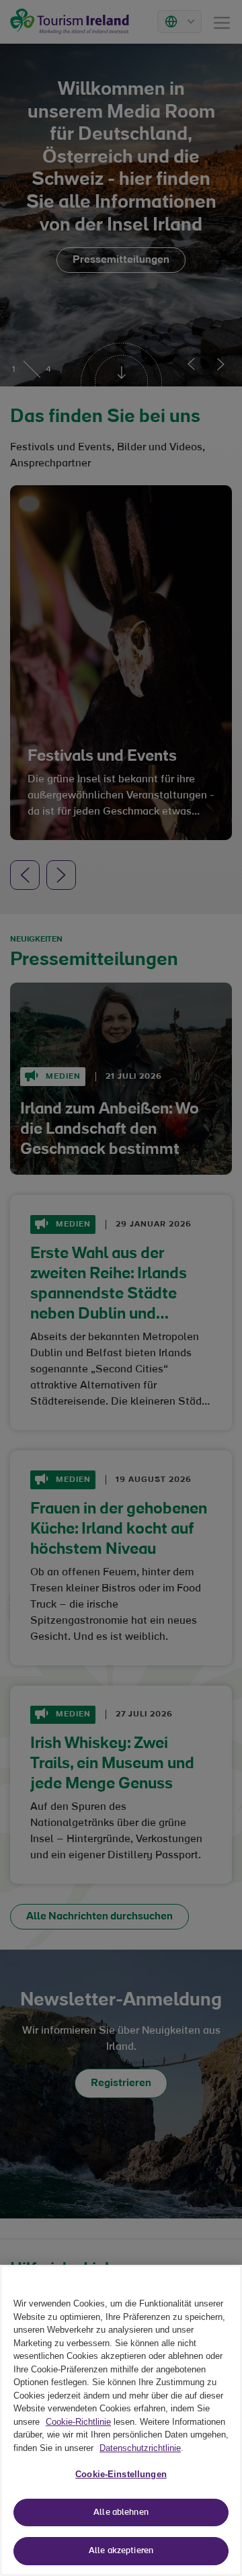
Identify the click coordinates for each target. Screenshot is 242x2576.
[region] (121, 2420)
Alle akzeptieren (121, 2551)
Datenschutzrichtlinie (140, 2448)
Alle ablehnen (121, 2512)
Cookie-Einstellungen (121, 2474)
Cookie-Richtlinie (78, 2422)
